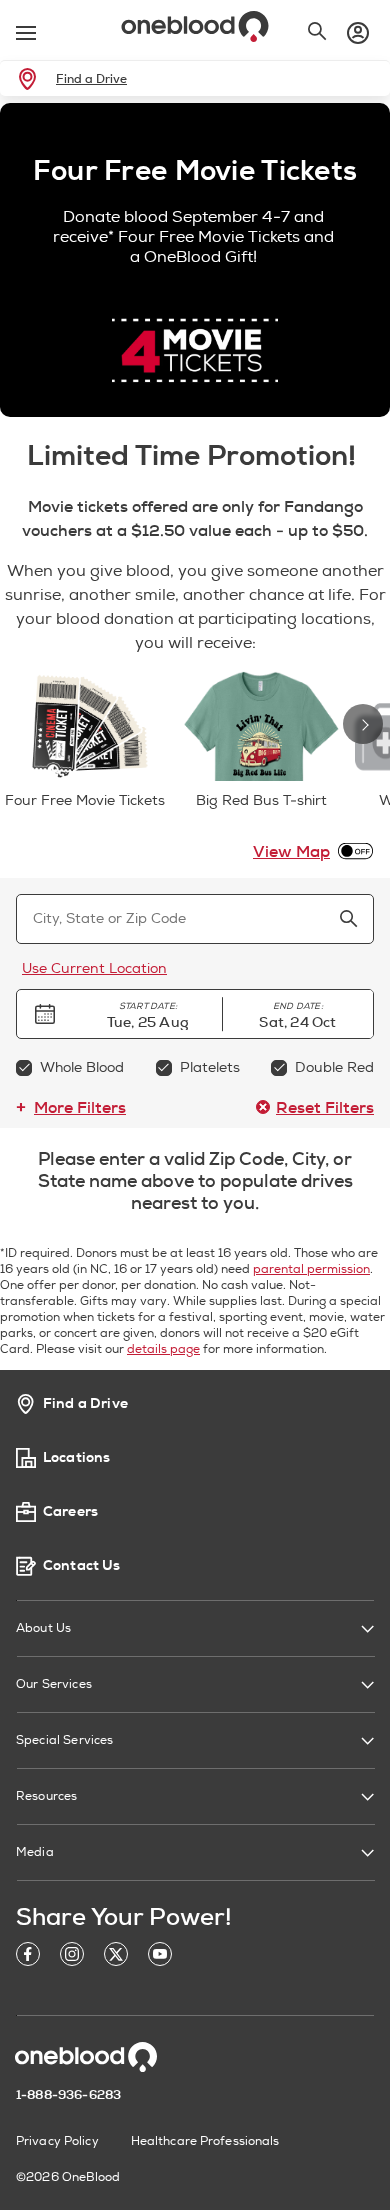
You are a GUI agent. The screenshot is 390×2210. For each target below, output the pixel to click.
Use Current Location (94, 968)
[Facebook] (28, 1957)
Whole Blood (82, 1067)
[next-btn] (363, 724)
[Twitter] (116, 1957)
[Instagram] (72, 1957)
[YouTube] (160, 1957)
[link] (31, 79)
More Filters (80, 1107)
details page (163, 1349)
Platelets (210, 1067)
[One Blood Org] (86, 2057)
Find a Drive (91, 79)
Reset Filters (325, 1107)
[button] (148, 1014)
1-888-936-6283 (68, 2095)
